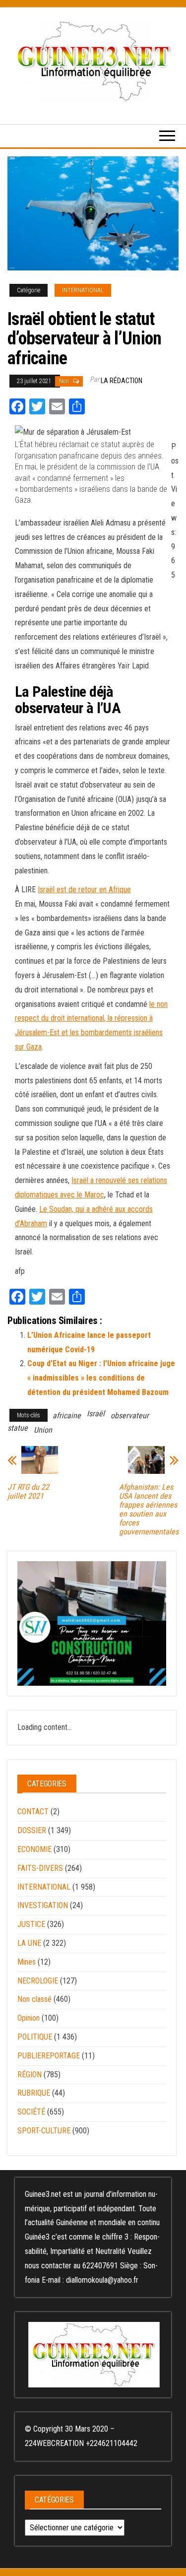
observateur (130, 1416)
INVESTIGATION (43, 1905)
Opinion (29, 2018)
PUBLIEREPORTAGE (49, 2056)
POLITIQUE (35, 2037)
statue (18, 1428)
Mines (27, 1962)
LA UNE (29, 1943)
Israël (96, 1414)
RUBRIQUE (34, 2093)
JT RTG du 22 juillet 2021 (28, 1492)
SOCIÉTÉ (31, 2112)
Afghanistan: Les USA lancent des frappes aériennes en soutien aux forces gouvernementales (149, 1510)
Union (43, 1430)
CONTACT (33, 1812)
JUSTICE (31, 1924)
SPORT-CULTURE (44, 2131)
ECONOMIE (34, 1849)
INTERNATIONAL (83, 290)
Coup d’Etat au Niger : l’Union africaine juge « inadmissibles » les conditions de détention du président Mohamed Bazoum (101, 1378)
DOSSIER (32, 1830)
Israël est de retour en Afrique (84, 890)
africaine (67, 1416)
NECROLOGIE (38, 1981)
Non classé (34, 1999)
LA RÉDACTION (122, 381)
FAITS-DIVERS (40, 1868)
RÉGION (30, 2075)
